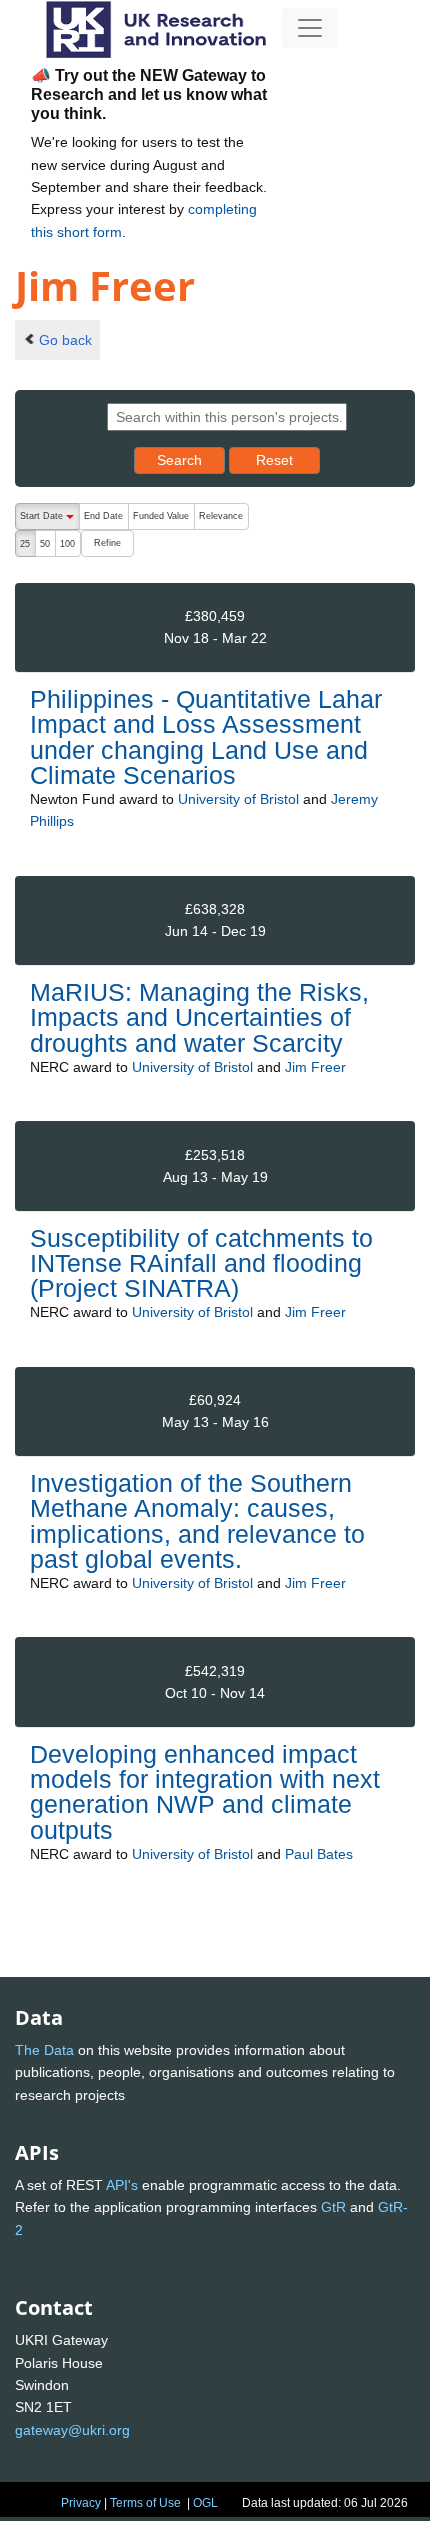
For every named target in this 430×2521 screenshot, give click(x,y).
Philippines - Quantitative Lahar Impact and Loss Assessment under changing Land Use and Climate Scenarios (206, 737)
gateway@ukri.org (72, 2430)
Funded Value (161, 516)
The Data (44, 2050)
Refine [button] (107, 543)
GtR (333, 2207)
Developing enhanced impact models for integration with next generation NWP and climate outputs (205, 1792)
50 (45, 544)
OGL (205, 2503)
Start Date (49, 520)
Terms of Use (145, 2503)
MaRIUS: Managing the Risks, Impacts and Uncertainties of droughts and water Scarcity (199, 1017)
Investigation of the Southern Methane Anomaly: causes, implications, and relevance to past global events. (197, 1521)
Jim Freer (315, 1067)
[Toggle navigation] (310, 28)
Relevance (221, 516)
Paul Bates (319, 1854)
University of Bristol (238, 799)
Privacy (81, 2503)
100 (67, 544)
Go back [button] (65, 340)
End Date (103, 516)
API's (122, 2185)
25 (25, 544)
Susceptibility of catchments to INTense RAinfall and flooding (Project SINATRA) (201, 1263)
